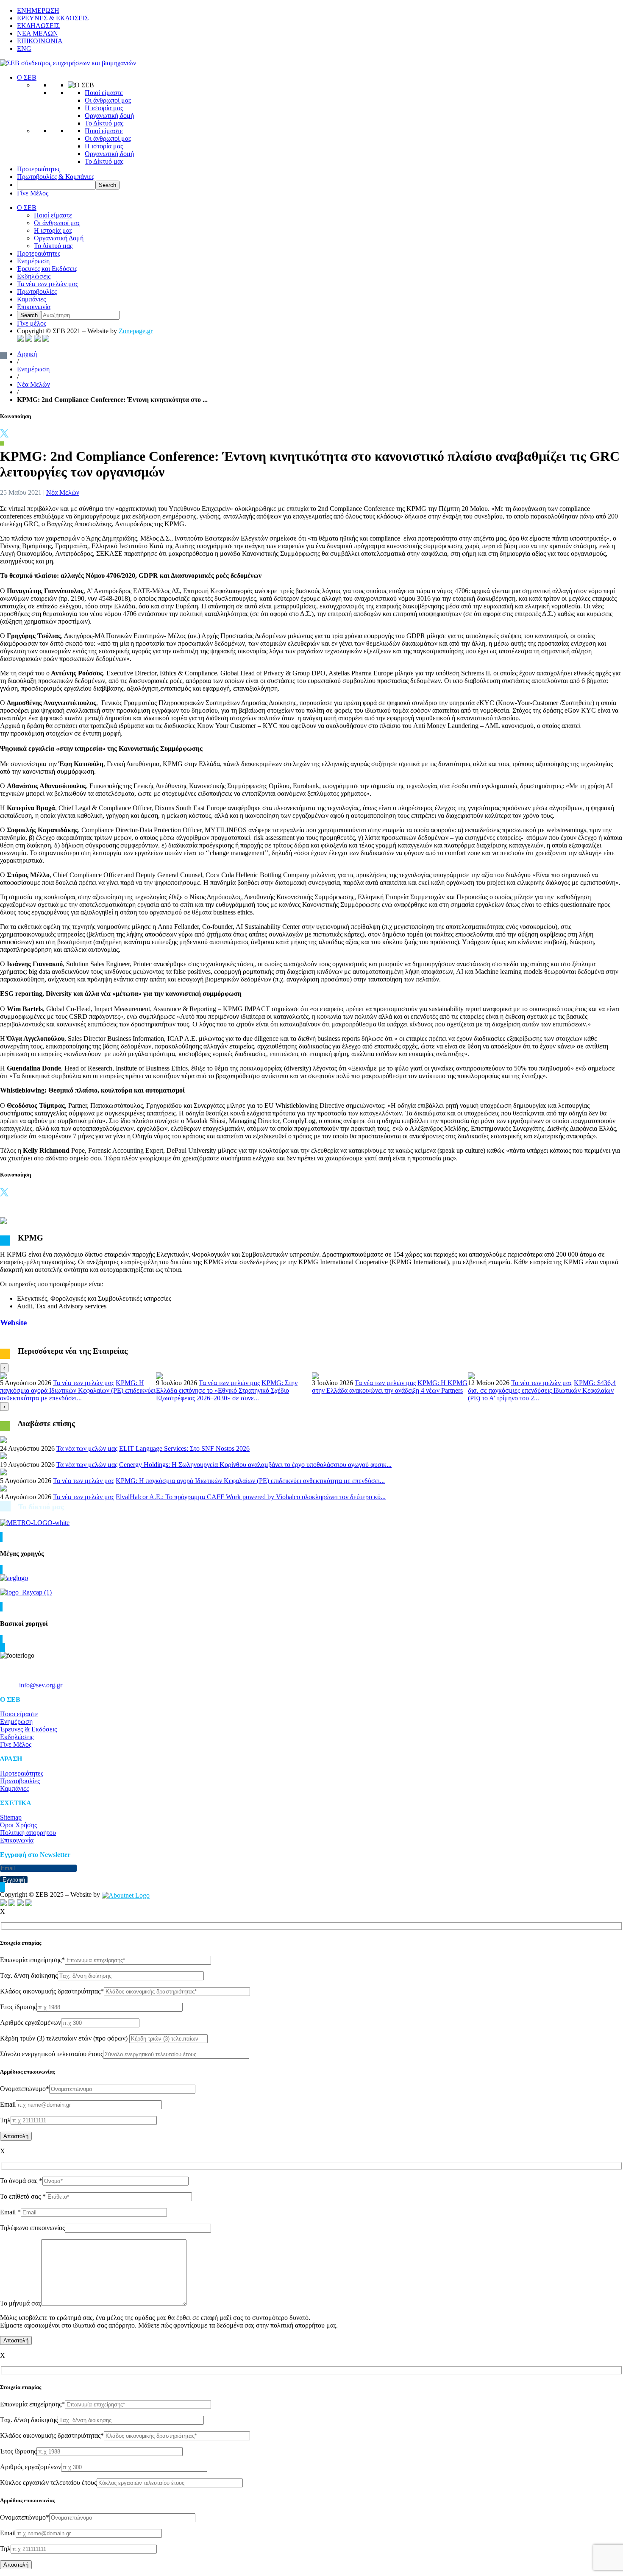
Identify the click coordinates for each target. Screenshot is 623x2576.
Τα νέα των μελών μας (47, 284)
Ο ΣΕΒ (27, 77)
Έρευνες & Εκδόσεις (28, 1729)
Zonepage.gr (136, 331)
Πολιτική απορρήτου (28, 1833)
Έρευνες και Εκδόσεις (47, 269)
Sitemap (11, 1817)
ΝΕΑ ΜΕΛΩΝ (38, 33)
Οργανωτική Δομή (59, 238)
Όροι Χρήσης (18, 1825)
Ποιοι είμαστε (19, 1714)
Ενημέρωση (33, 261)
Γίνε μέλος (32, 323)
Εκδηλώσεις (34, 276)
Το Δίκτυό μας (104, 123)
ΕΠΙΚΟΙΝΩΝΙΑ (40, 41)
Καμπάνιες (31, 299)
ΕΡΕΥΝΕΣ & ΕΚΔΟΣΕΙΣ (53, 18)
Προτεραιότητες (39, 169)
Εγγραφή (14, 1880)
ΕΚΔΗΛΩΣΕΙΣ (38, 26)
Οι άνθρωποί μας (108, 100)
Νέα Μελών (33, 384)
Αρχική (27, 354)
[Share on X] (4, 435)
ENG (24, 49)
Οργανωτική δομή (109, 116)
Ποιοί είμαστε (104, 93)
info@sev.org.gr (41, 1685)
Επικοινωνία (34, 307)
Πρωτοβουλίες (37, 291)
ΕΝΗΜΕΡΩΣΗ (38, 10)
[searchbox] (56, 185)
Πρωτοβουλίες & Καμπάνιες (56, 177)
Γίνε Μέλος (33, 193)
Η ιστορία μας (104, 108)
